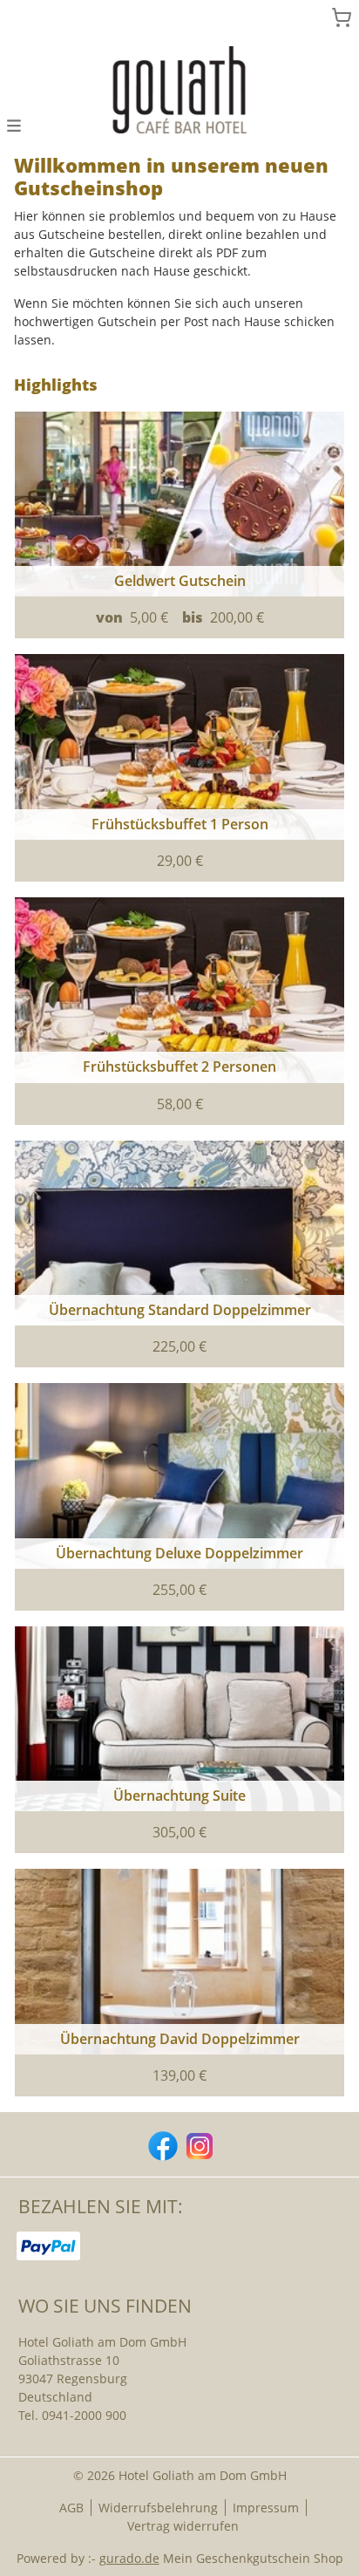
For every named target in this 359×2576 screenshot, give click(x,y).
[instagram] (198, 2144)
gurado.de (129, 2558)
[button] (14, 124)
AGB (71, 2508)
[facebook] (161, 2144)
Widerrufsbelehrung (158, 2508)
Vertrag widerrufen (183, 2526)
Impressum (266, 2508)
